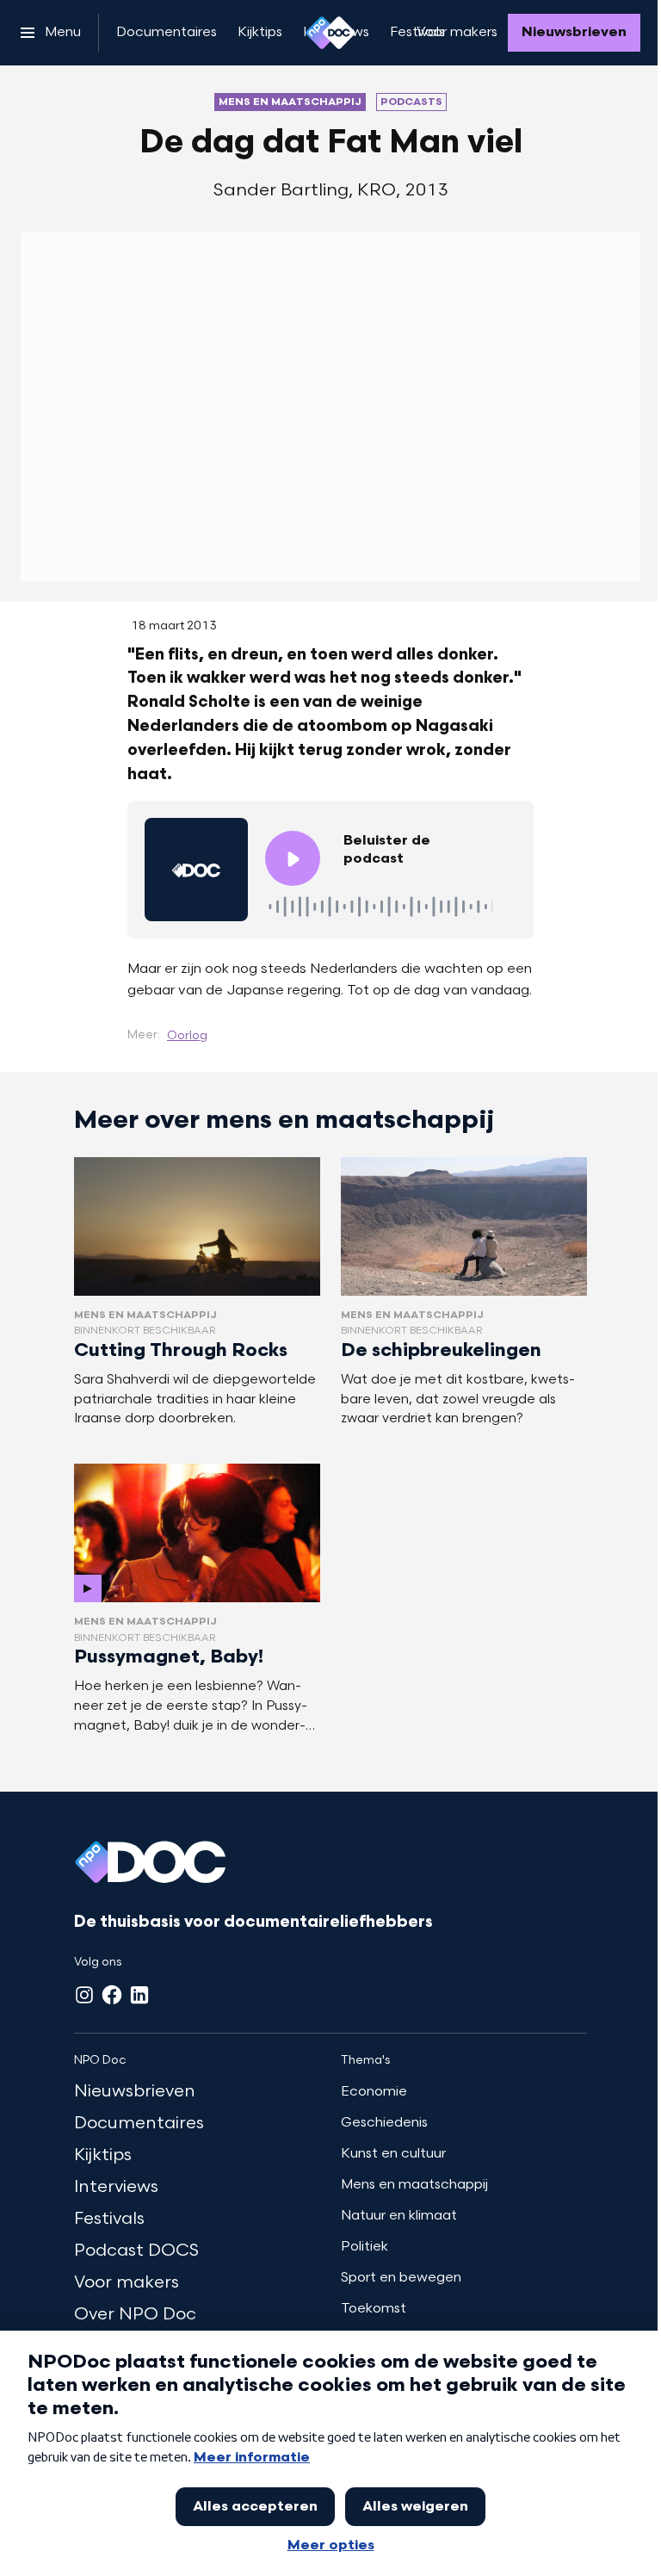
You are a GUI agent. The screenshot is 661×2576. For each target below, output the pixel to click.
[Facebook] (112, 1995)
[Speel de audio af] (293, 858)
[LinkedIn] (139, 1995)
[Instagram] (84, 1995)
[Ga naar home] (330, 33)
